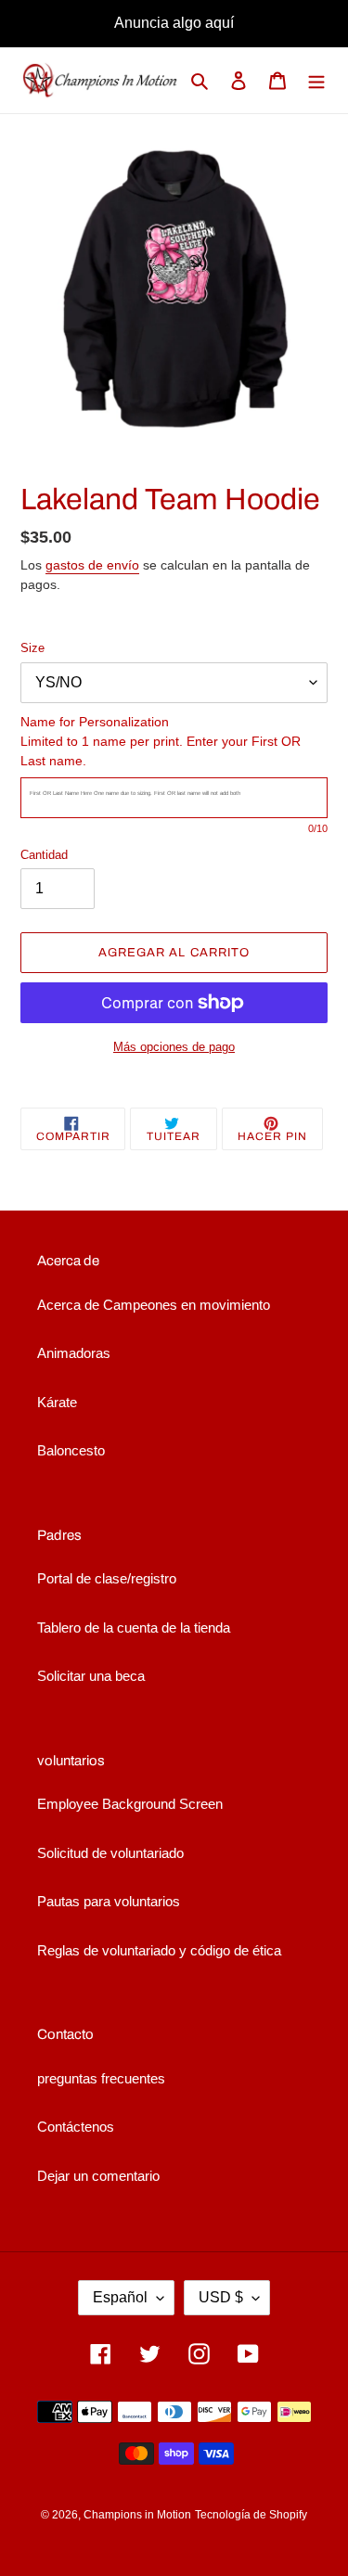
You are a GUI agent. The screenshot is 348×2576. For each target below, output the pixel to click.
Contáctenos (76, 2127)
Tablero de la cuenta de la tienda (134, 1628)
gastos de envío (92, 565)
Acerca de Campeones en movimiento (154, 1305)
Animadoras (74, 1353)
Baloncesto (71, 1450)
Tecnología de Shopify (251, 2515)
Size (32, 648)
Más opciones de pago (174, 1047)
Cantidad (44, 855)
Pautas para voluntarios (109, 1901)
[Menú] (316, 80)
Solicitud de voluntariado (110, 1853)
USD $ (221, 2297)
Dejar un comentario (98, 2176)
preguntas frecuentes (101, 2078)
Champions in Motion (137, 2515)
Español (120, 2297)
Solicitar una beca (91, 1676)
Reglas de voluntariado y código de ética (159, 1950)
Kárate (57, 1402)
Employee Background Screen (130, 1804)
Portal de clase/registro (107, 1578)
